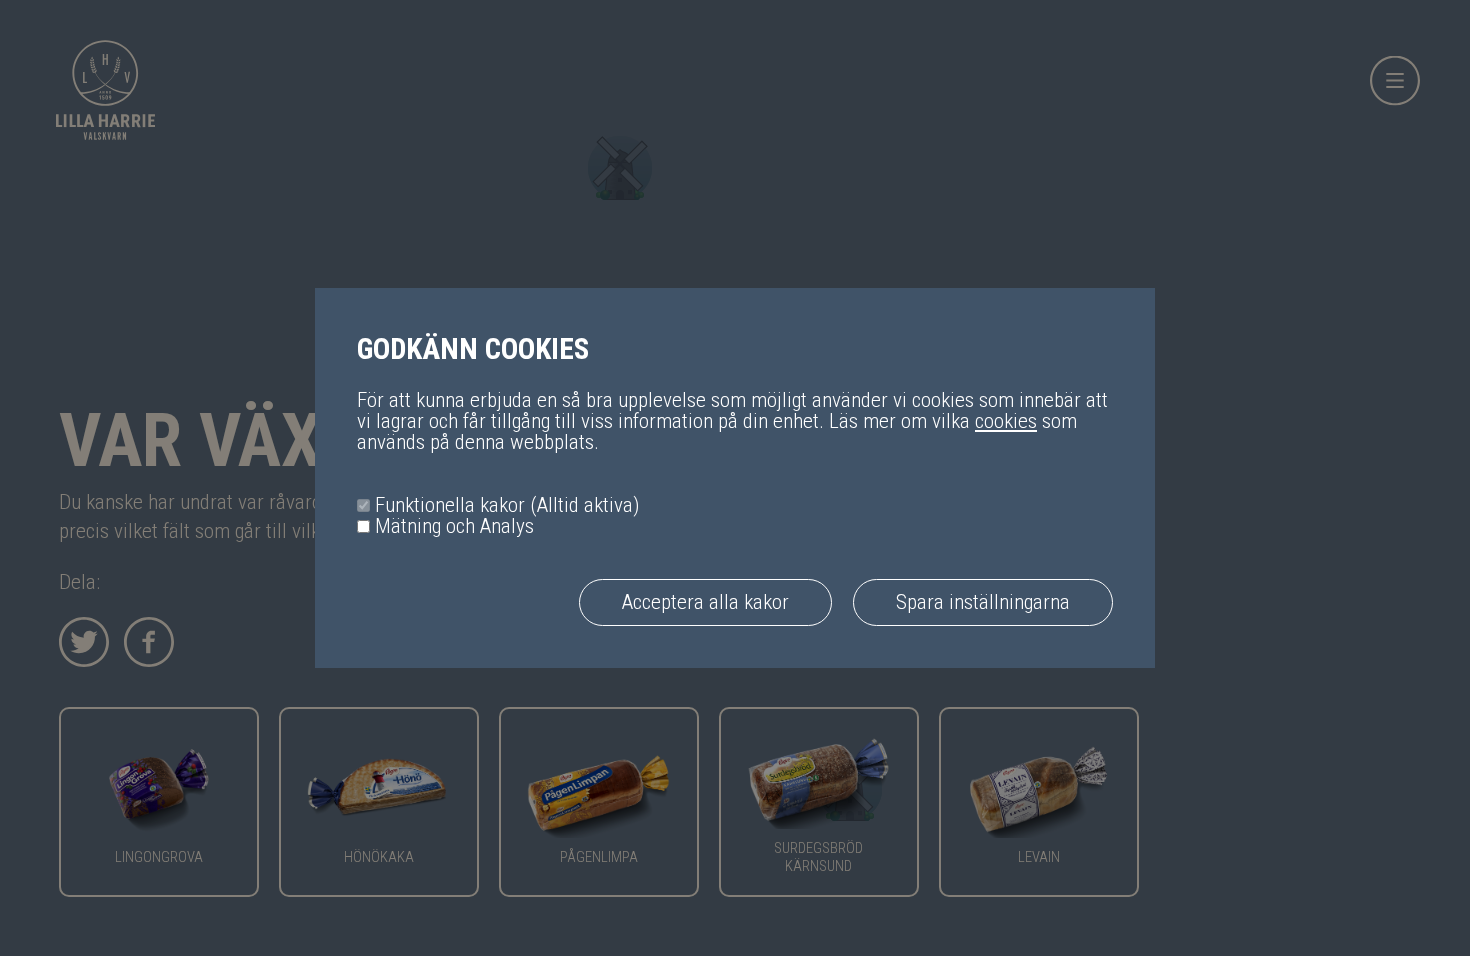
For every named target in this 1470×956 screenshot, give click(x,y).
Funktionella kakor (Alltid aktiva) (507, 505)
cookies (1006, 421)
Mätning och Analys (454, 526)
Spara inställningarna (983, 602)
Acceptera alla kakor (705, 602)
